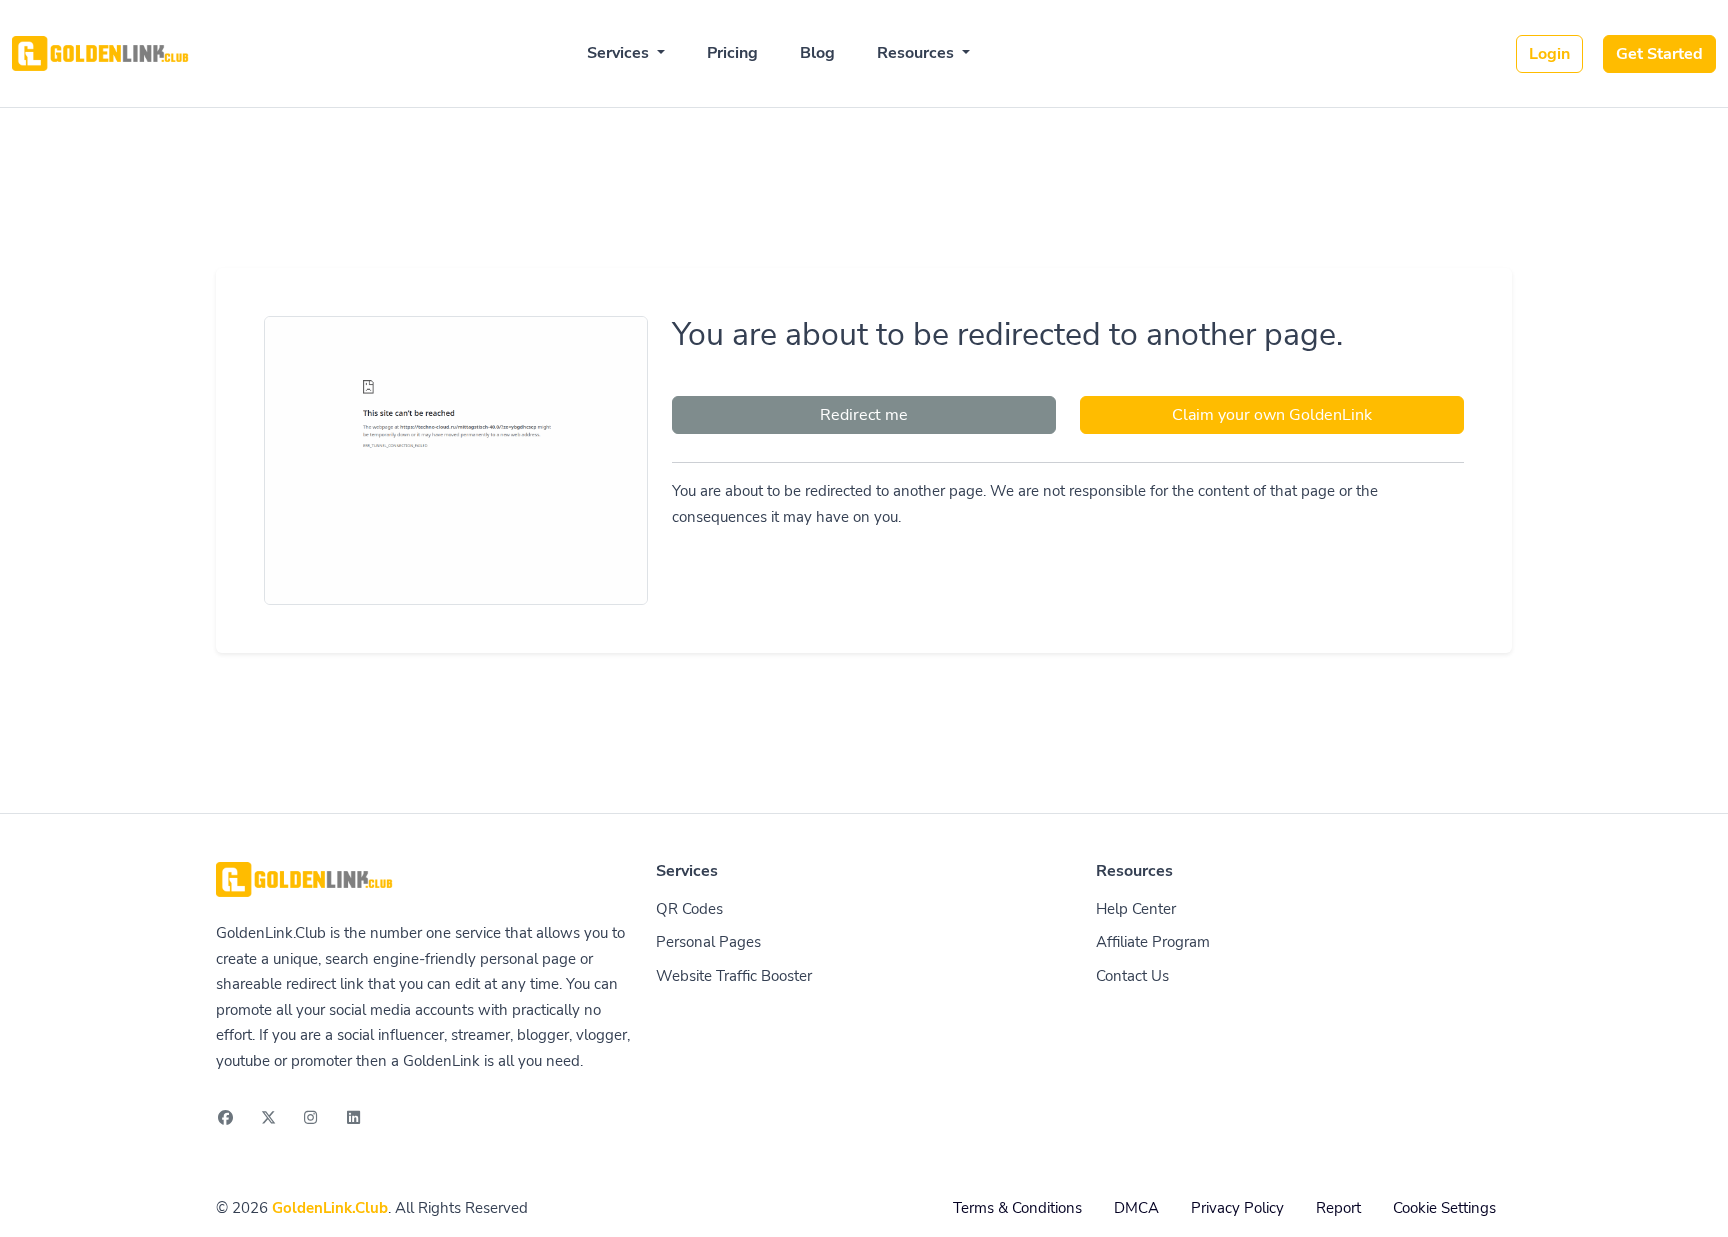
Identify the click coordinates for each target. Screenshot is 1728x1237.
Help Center (1136, 909)
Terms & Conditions (1017, 1208)
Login (1549, 54)
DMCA (1136, 1208)
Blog (817, 53)
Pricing (732, 53)
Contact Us (1132, 976)
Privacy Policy (1237, 1208)
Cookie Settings (1444, 1208)
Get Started (1659, 54)
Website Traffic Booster (734, 976)
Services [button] (620, 53)
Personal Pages (708, 942)
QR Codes (689, 909)
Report (1338, 1208)
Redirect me (864, 415)
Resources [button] (917, 53)
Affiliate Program (1153, 942)
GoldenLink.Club (330, 1208)
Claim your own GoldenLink (1272, 415)
